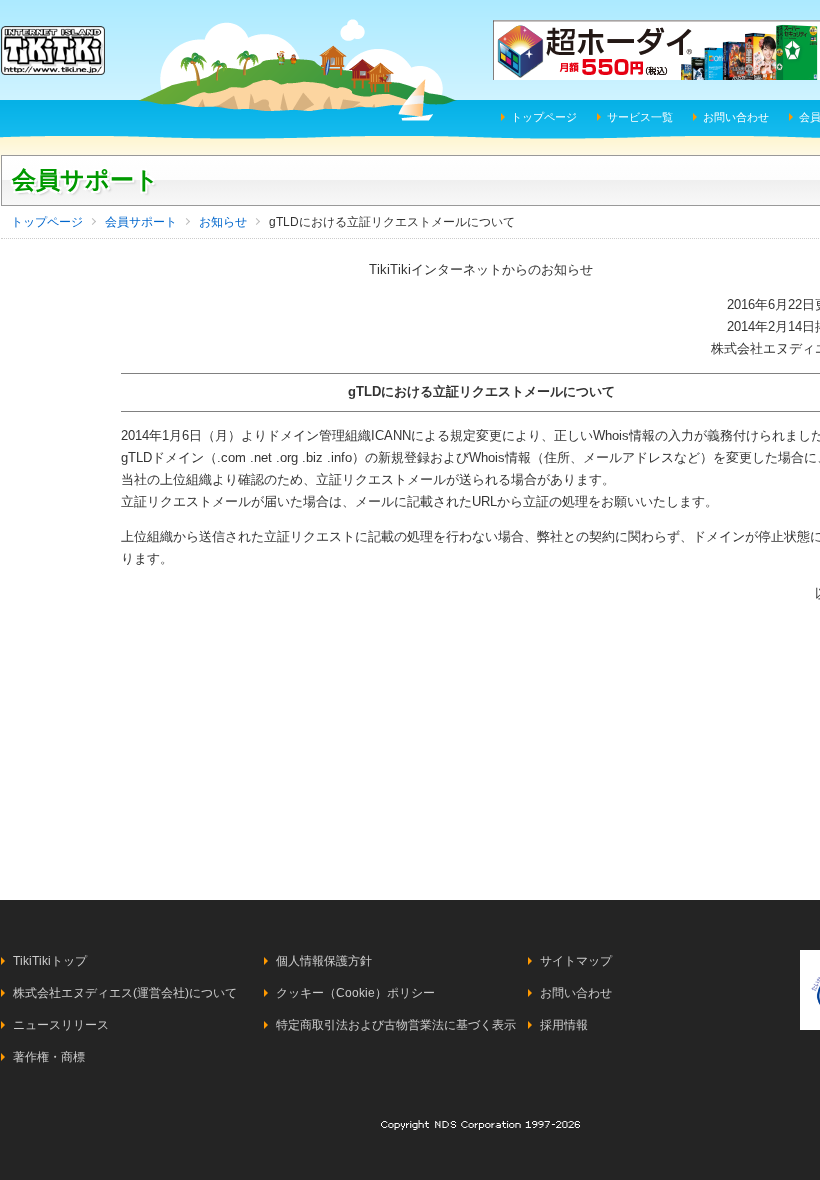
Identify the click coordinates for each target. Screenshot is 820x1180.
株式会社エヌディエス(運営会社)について (125, 993)
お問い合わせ (736, 117)
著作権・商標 (49, 1057)
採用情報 (564, 1025)
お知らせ (223, 222)
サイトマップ (576, 961)
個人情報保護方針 (324, 961)
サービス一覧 (640, 117)
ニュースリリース (61, 1025)
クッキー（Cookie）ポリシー (355, 993)
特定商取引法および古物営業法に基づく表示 (396, 1025)
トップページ (544, 117)
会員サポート (85, 179)
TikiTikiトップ (50, 961)
